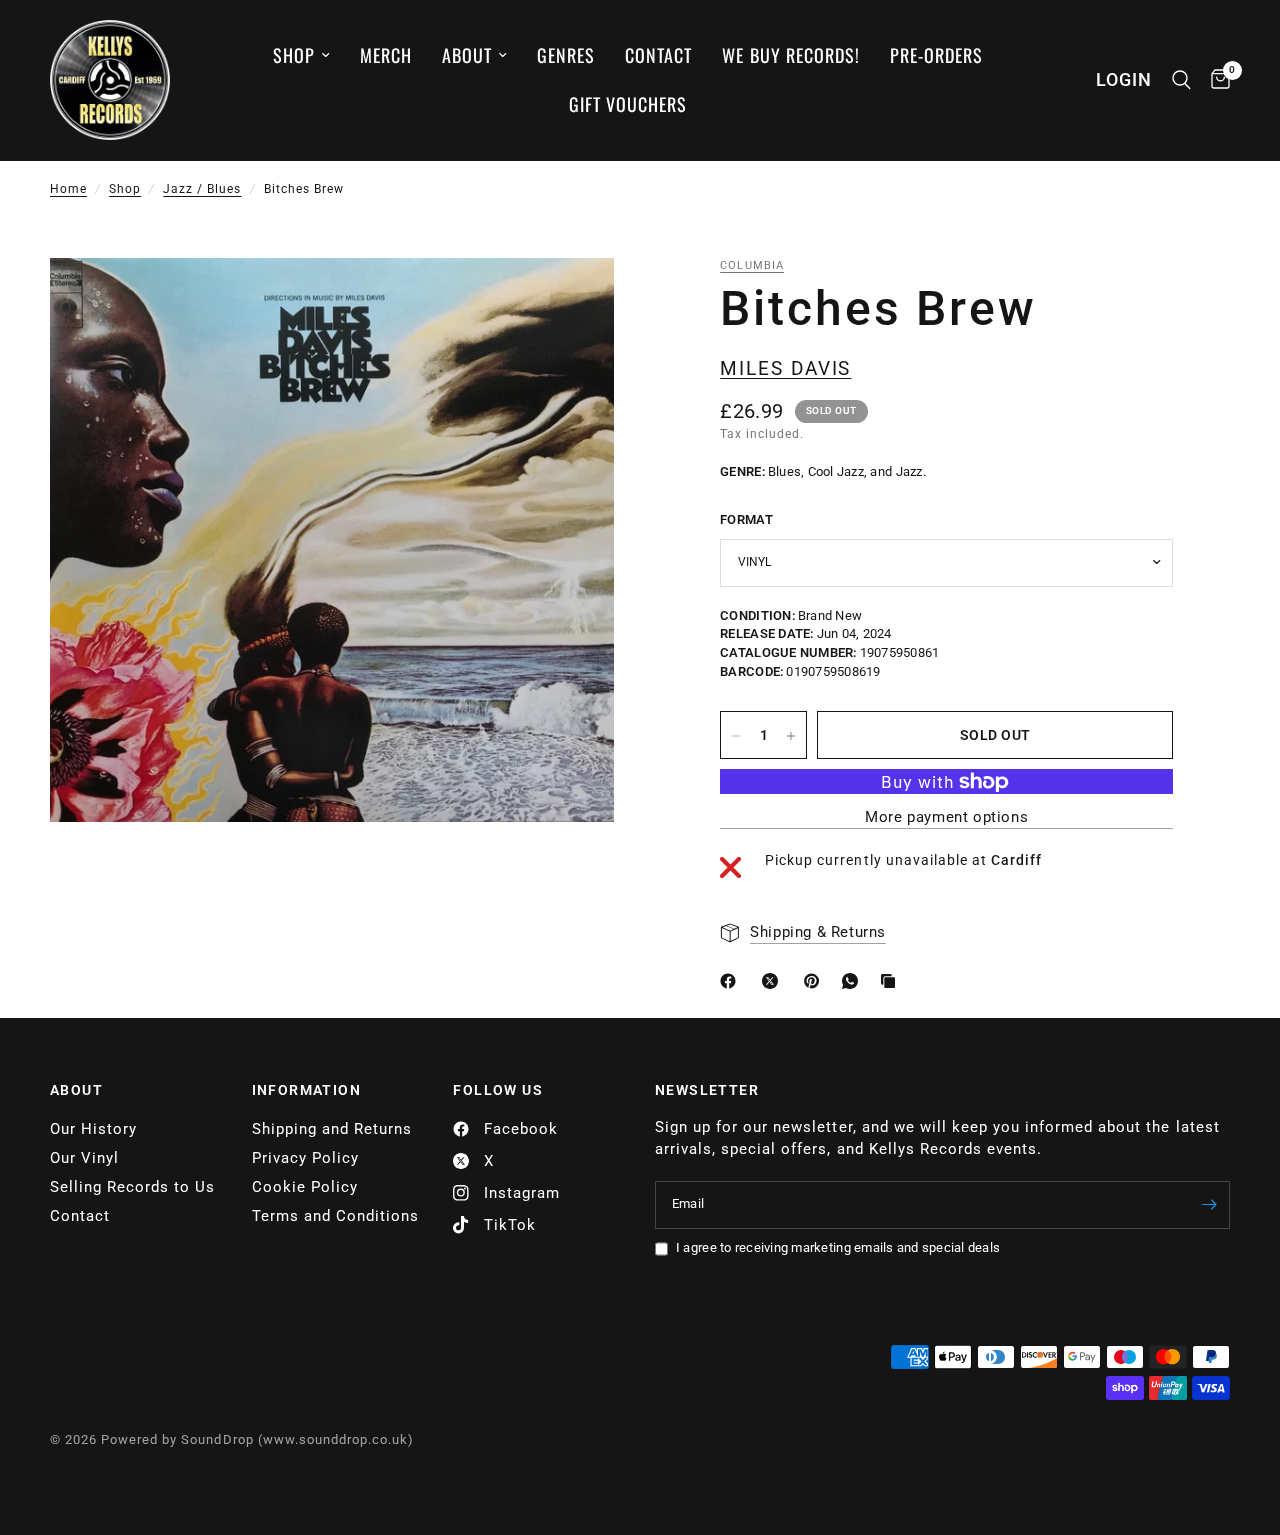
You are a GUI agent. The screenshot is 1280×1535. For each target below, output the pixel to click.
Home (68, 189)
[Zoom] (572, 300)
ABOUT (76, 1090)
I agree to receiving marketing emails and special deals (838, 1247)
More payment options (946, 818)
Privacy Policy (305, 1158)
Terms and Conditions (335, 1216)
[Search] (1181, 80)
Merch (386, 55)
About (467, 55)
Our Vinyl (84, 1158)
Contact (658, 55)
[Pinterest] (816, 981)
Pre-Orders (936, 55)
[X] (774, 981)
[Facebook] (732, 981)
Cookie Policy (305, 1187)
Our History (93, 1129)
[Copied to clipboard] (892, 981)
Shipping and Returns (332, 1129)
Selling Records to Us (132, 1187)
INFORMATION (306, 1090)
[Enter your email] (1210, 1205)
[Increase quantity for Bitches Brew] (791, 736)
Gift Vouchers (628, 104)
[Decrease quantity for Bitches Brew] (736, 736)
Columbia (752, 265)
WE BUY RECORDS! (790, 55)
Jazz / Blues (202, 189)
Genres (566, 55)
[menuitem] (301, 55)
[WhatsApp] (854, 981)
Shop (294, 55)
